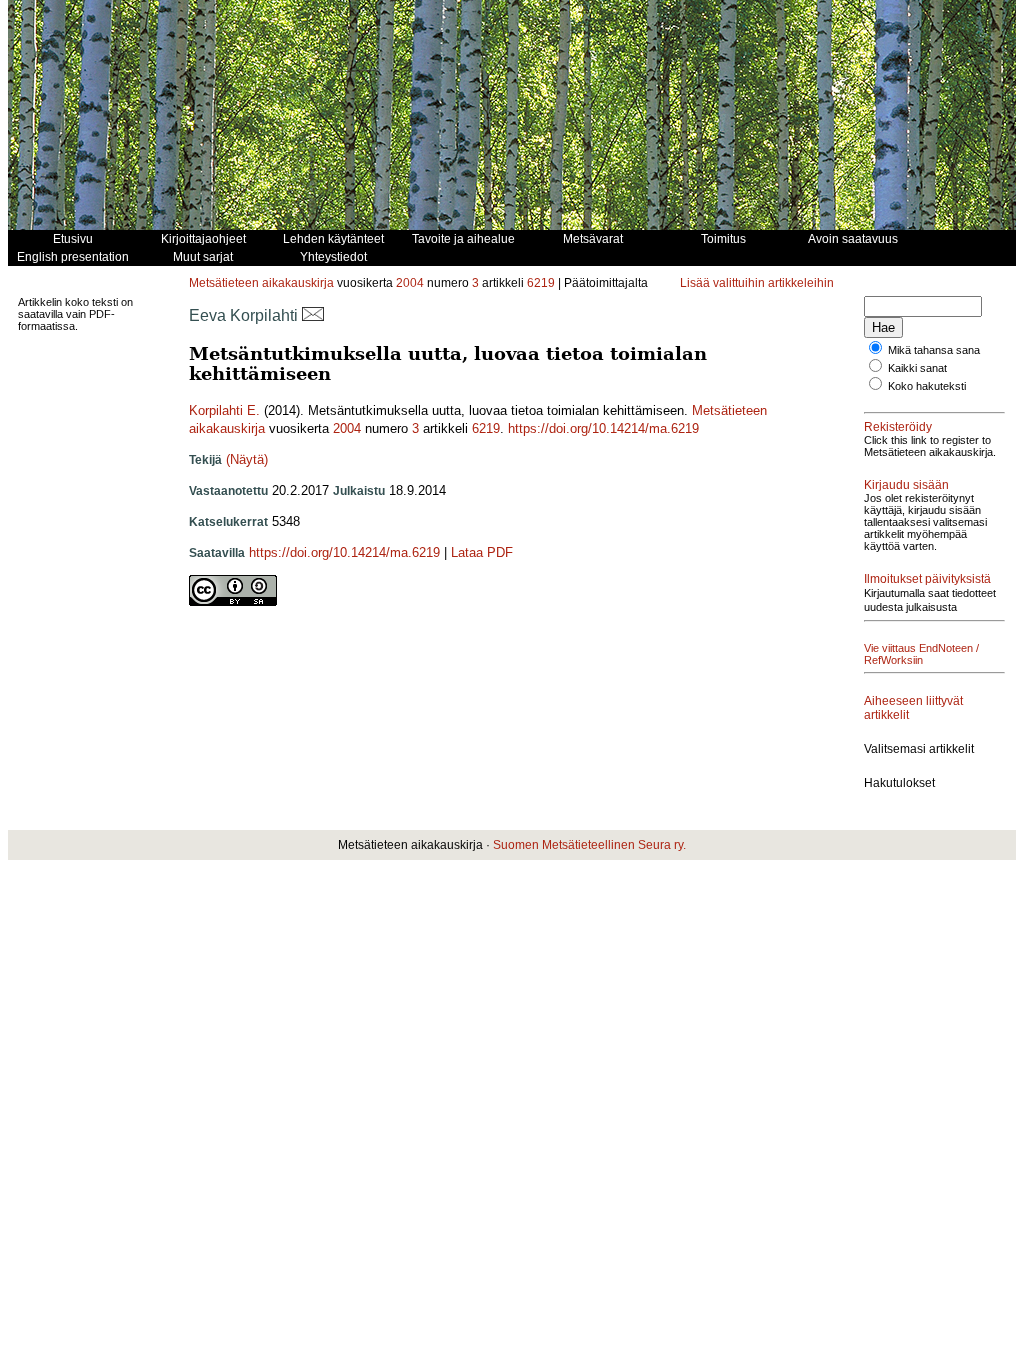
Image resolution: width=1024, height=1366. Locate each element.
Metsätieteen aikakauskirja (261, 283)
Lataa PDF (482, 552)
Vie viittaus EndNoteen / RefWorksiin (921, 654)
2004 (410, 283)
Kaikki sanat (917, 368)
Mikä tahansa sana (934, 350)
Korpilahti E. (224, 410)
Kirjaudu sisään (906, 485)
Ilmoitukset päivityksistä (927, 579)
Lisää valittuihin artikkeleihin (757, 283)
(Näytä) (247, 459)
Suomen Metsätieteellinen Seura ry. (589, 845)
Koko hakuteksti (927, 386)
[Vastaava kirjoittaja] (313, 315)
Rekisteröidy (898, 427)
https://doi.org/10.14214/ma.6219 (603, 428)
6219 (541, 283)
